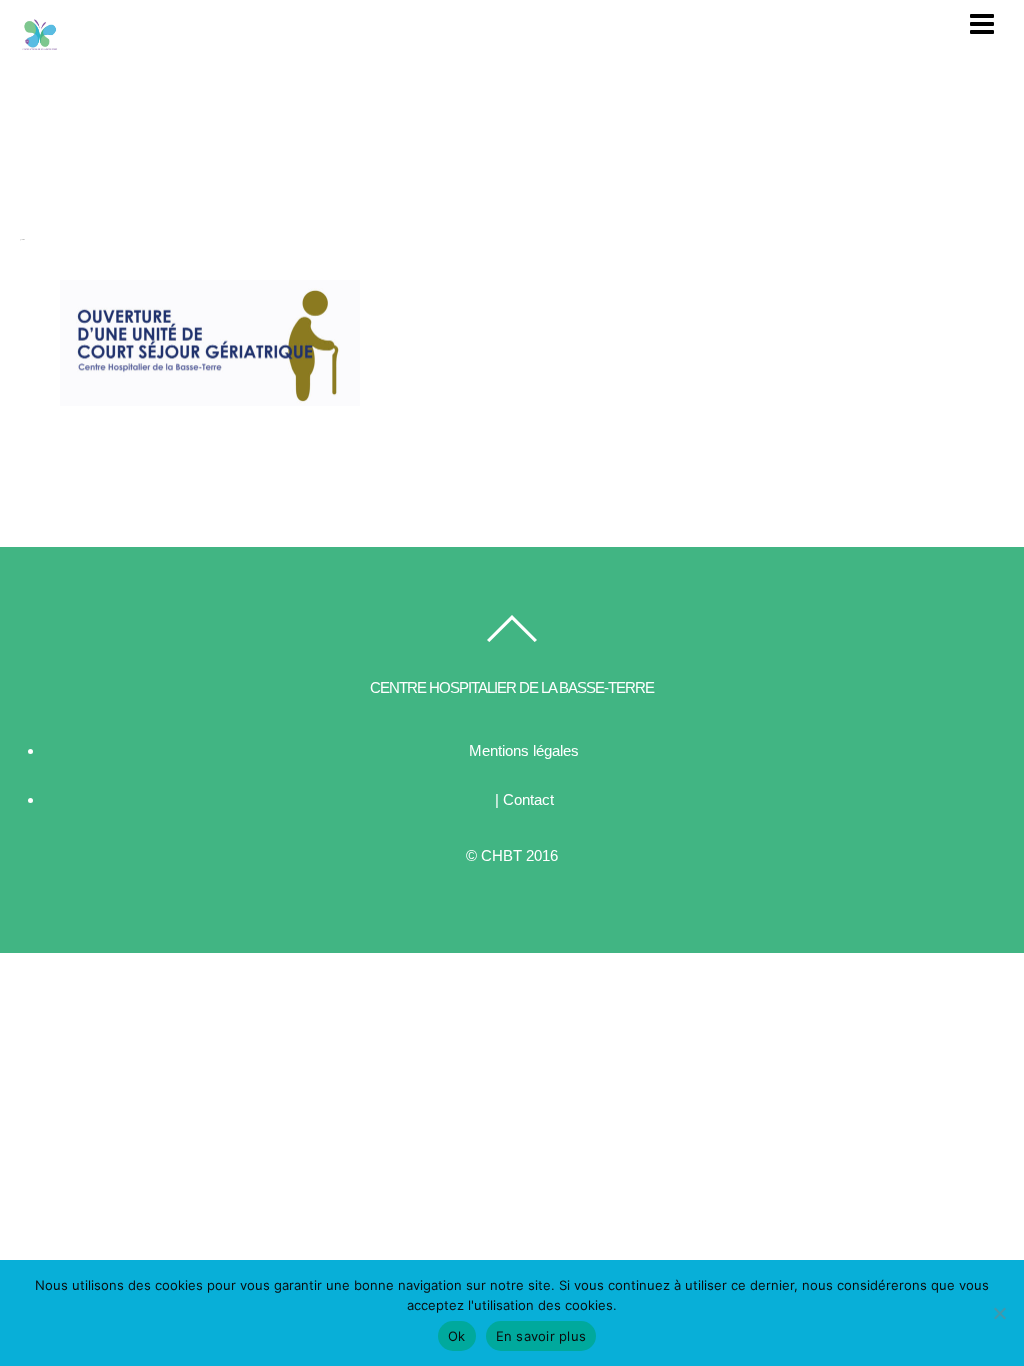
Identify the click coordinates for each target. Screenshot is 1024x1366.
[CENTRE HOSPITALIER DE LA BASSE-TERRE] (40, 44)
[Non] (999, 1313)
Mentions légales (524, 750)
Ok (457, 1336)
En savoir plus (541, 1336)
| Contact (524, 799)
